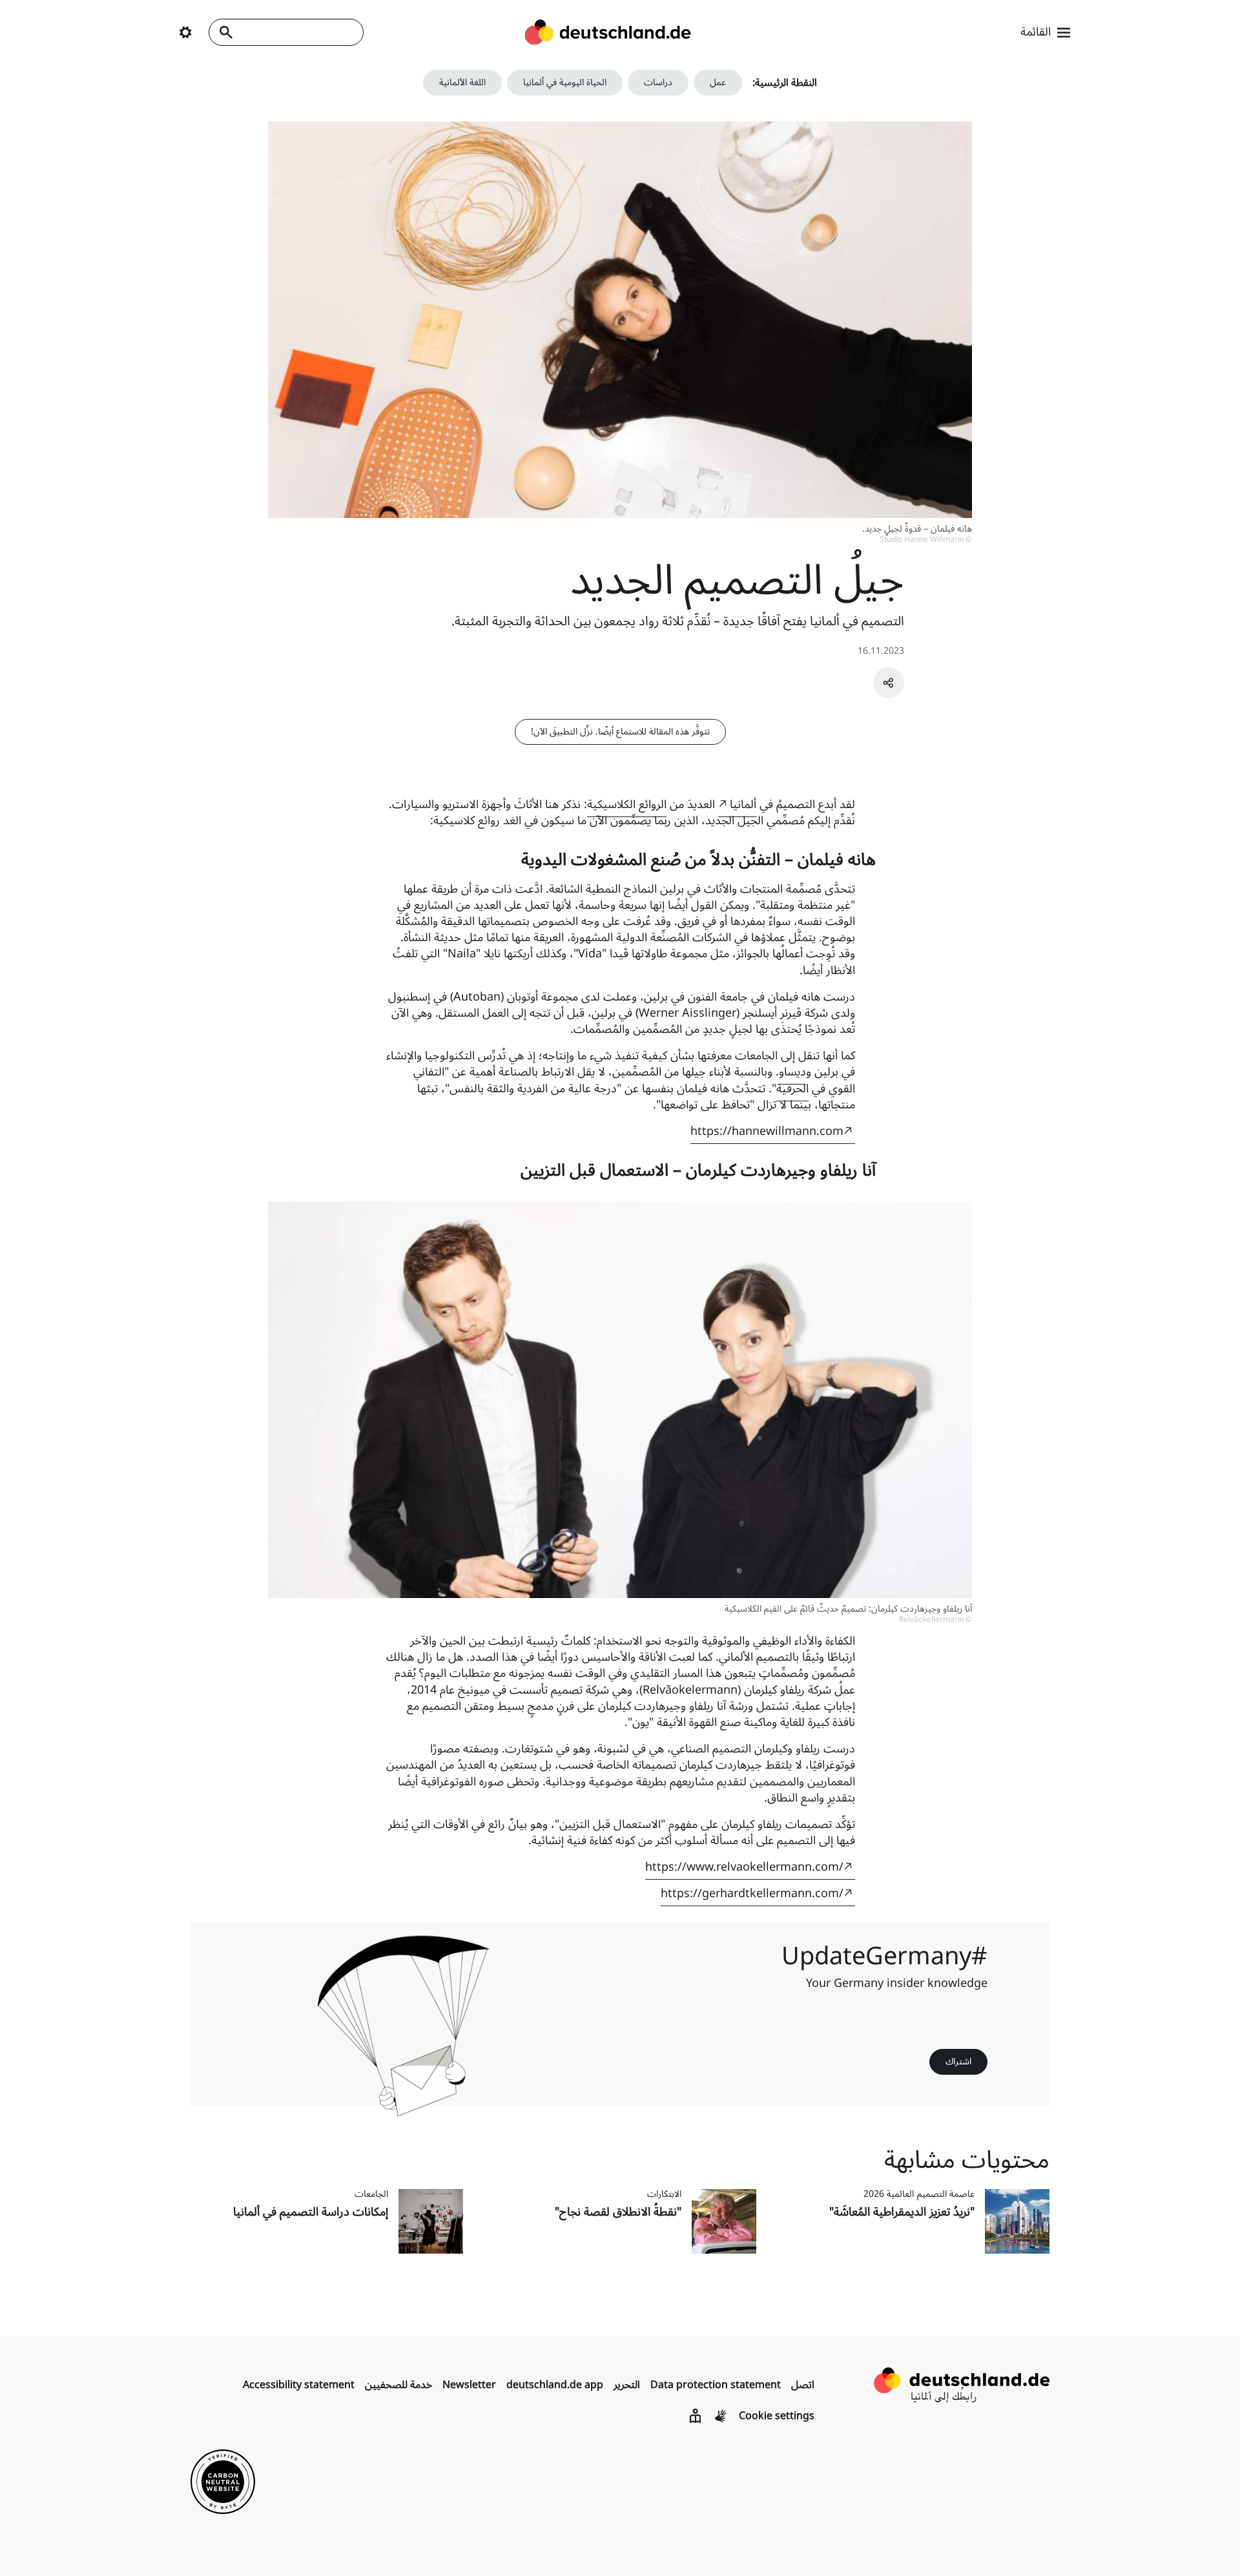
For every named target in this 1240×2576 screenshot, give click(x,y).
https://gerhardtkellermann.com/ (752, 1893)
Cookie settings (777, 2416)
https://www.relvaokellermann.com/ (744, 1867)
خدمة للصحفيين (398, 2385)
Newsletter (469, 2385)
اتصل (803, 2385)
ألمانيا (743, 804)
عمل (718, 82)
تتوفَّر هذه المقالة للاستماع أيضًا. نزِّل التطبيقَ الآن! (620, 732)
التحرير (627, 2385)
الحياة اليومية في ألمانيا (565, 82)
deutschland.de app (555, 2385)
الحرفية (792, 1088)
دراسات (658, 82)
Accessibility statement (299, 2385)
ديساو (792, 1072)
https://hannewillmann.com (767, 1131)
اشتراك (958, 2062)
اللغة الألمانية (462, 82)
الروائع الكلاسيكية (627, 804)
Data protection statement (716, 2385)
